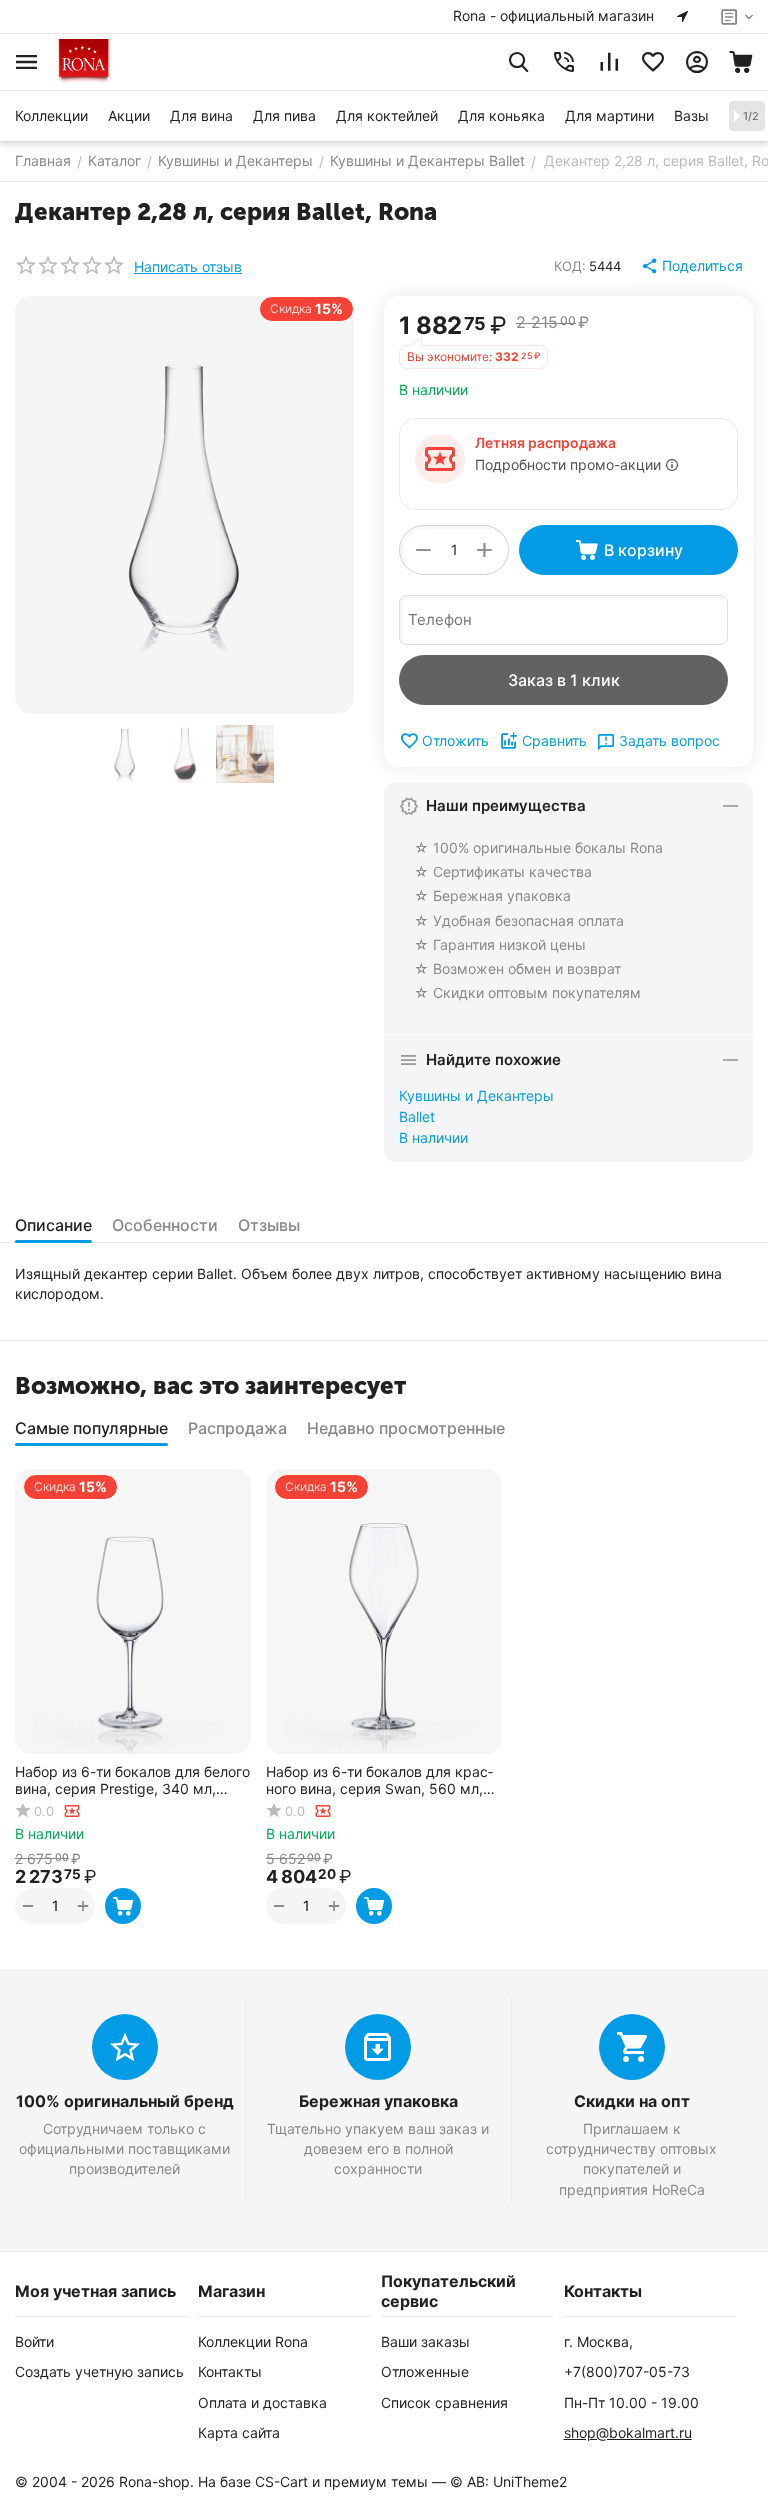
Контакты (230, 2371)
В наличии (433, 1137)
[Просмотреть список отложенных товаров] (653, 62)
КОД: (570, 266)
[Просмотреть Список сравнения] (609, 62)
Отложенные (425, 2371)
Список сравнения (444, 2402)
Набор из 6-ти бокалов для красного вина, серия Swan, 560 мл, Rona (379, 1781)
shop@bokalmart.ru (628, 2432)
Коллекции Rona (253, 2341)
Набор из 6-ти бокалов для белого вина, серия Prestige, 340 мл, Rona (132, 1781)
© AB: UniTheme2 (508, 2481)
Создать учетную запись (99, 2371)
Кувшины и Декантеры (476, 1095)
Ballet (417, 1116)
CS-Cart (281, 2481)
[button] (693, 266)
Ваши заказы (425, 2341)
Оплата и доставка (262, 2402)
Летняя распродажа (545, 442)
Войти (34, 2341)
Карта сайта (239, 2432)
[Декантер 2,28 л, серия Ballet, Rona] (184, 505)
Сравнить (554, 740)
